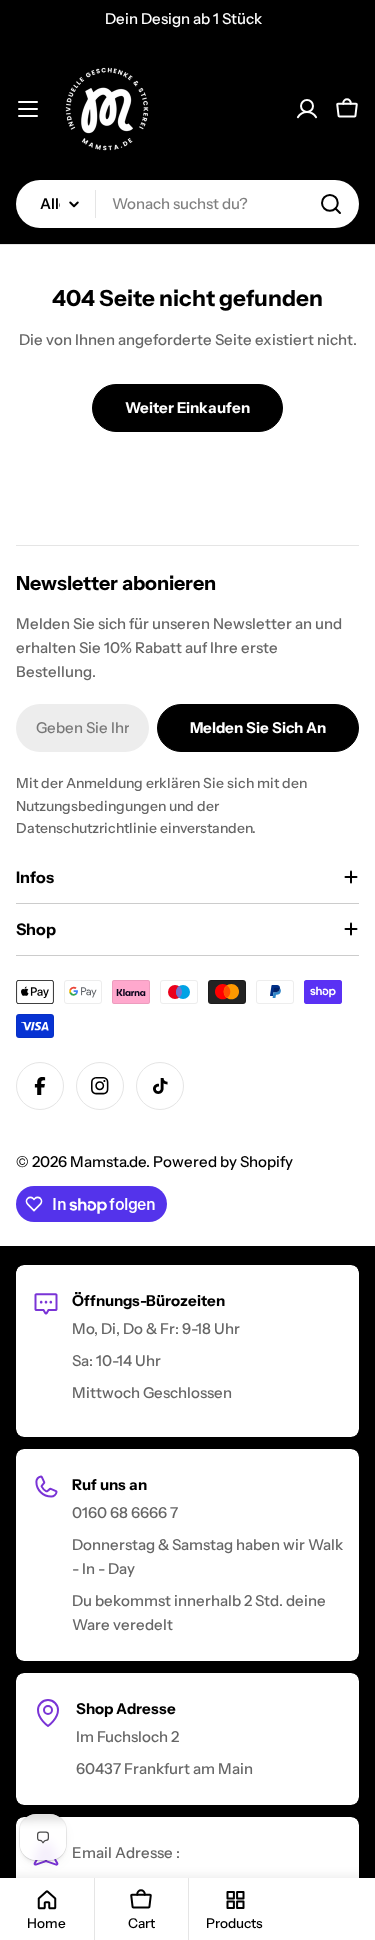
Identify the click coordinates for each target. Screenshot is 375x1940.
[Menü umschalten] (28, 109)
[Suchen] (331, 204)
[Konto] (307, 109)
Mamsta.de (108, 1161)
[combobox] (187, 204)
